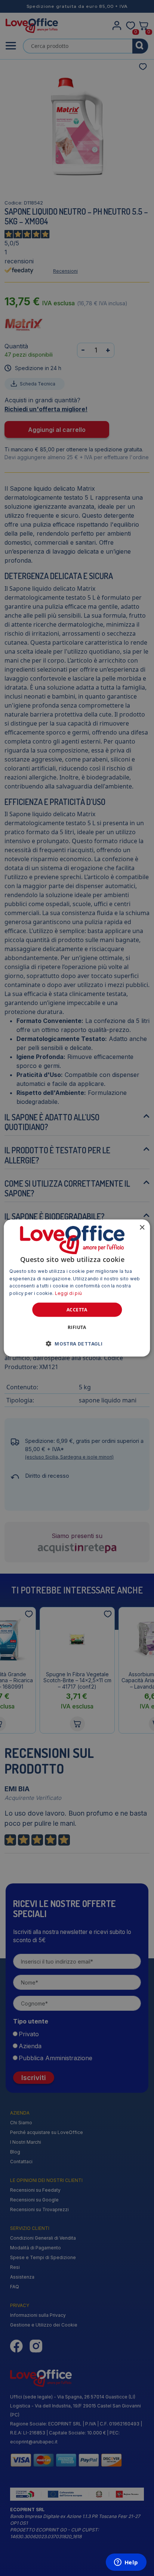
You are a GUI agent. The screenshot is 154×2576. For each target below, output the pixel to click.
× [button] (142, 1227)
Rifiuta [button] (77, 1327)
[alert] (77, 1288)
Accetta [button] (77, 1310)
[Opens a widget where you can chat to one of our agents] (126, 2563)
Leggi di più (69, 1293)
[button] (77, 1344)
